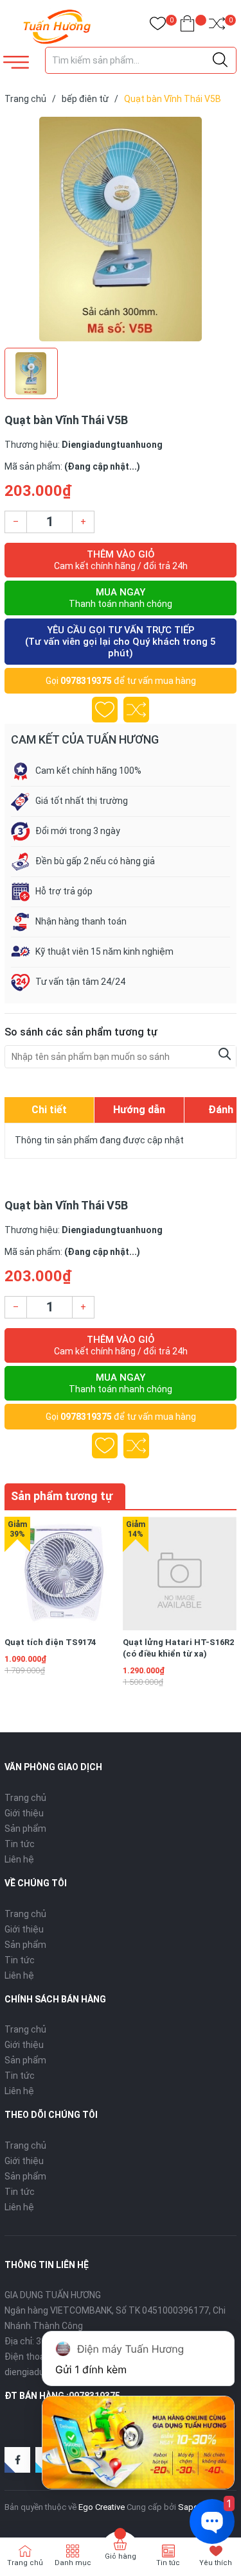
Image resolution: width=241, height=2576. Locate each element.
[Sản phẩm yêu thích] (158, 26)
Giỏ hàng (121, 2556)
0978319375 (86, 681)
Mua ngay (121, 598)
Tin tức (20, 1844)
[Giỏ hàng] (187, 26)
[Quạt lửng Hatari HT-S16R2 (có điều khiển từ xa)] (180, 1574)
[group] (121, 229)
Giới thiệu (24, 1813)
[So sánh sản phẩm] (217, 26)
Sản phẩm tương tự (62, 1496)
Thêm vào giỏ (121, 560)
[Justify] (220, 60)
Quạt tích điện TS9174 (50, 1642)
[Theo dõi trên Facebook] (17, 2460)
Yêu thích (216, 2563)
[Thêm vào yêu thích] (105, 710)
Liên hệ (19, 1859)
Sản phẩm (25, 1829)
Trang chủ (25, 1798)
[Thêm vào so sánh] (136, 710)
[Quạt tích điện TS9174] (61, 1574)
